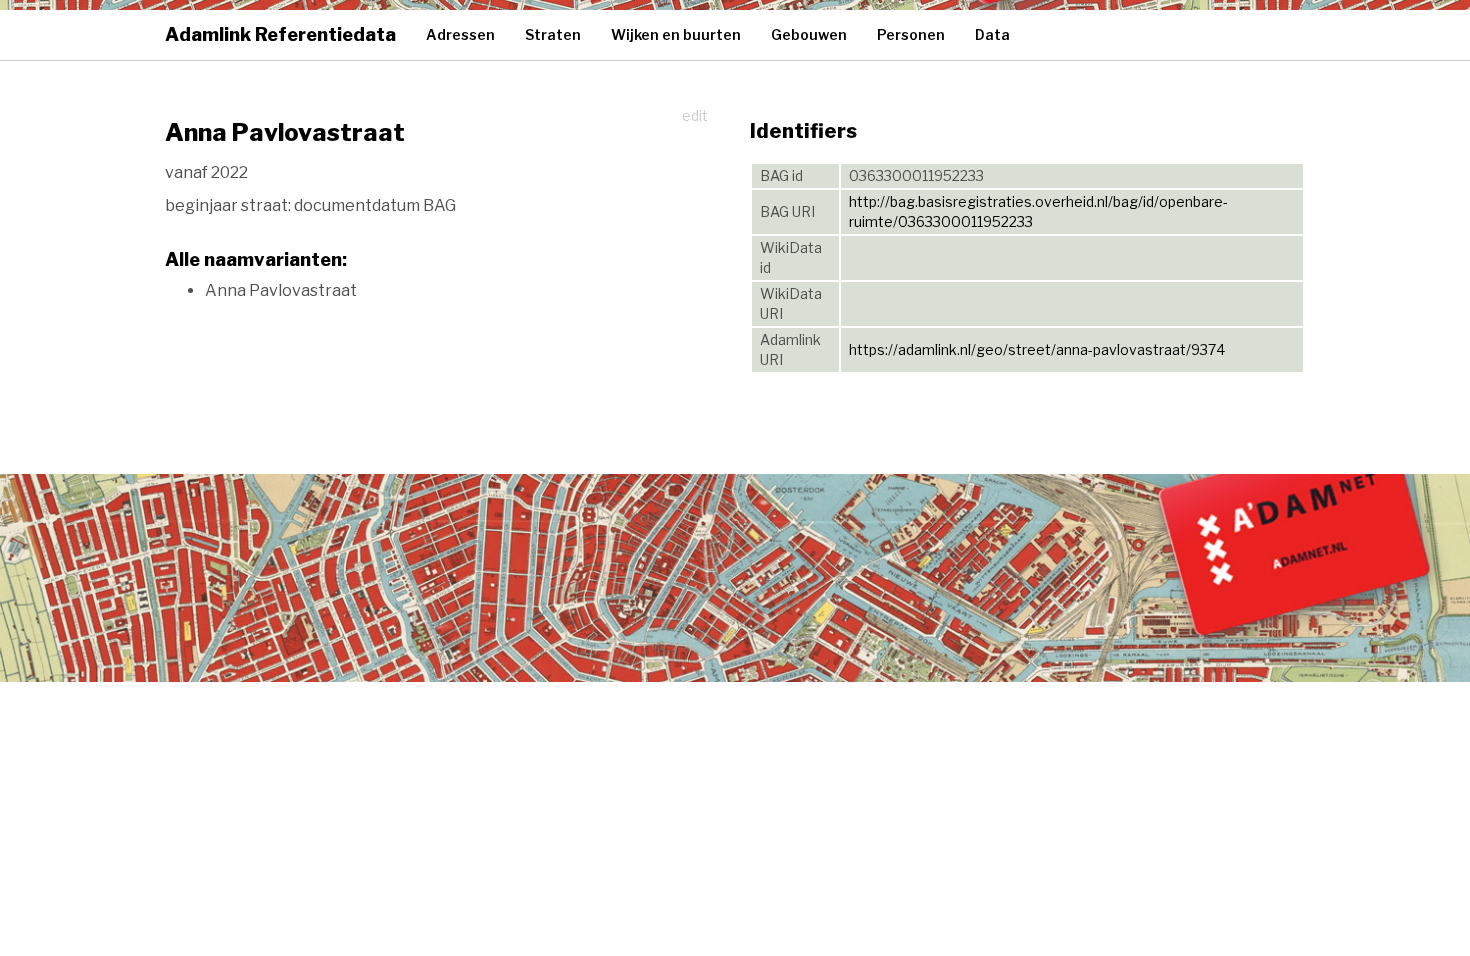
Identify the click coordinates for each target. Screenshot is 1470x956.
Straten (553, 34)
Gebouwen (809, 34)
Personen (911, 34)
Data (992, 34)
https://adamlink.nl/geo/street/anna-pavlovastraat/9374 (1037, 349)
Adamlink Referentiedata (280, 34)
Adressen (460, 34)
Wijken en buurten (676, 34)
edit (695, 115)
